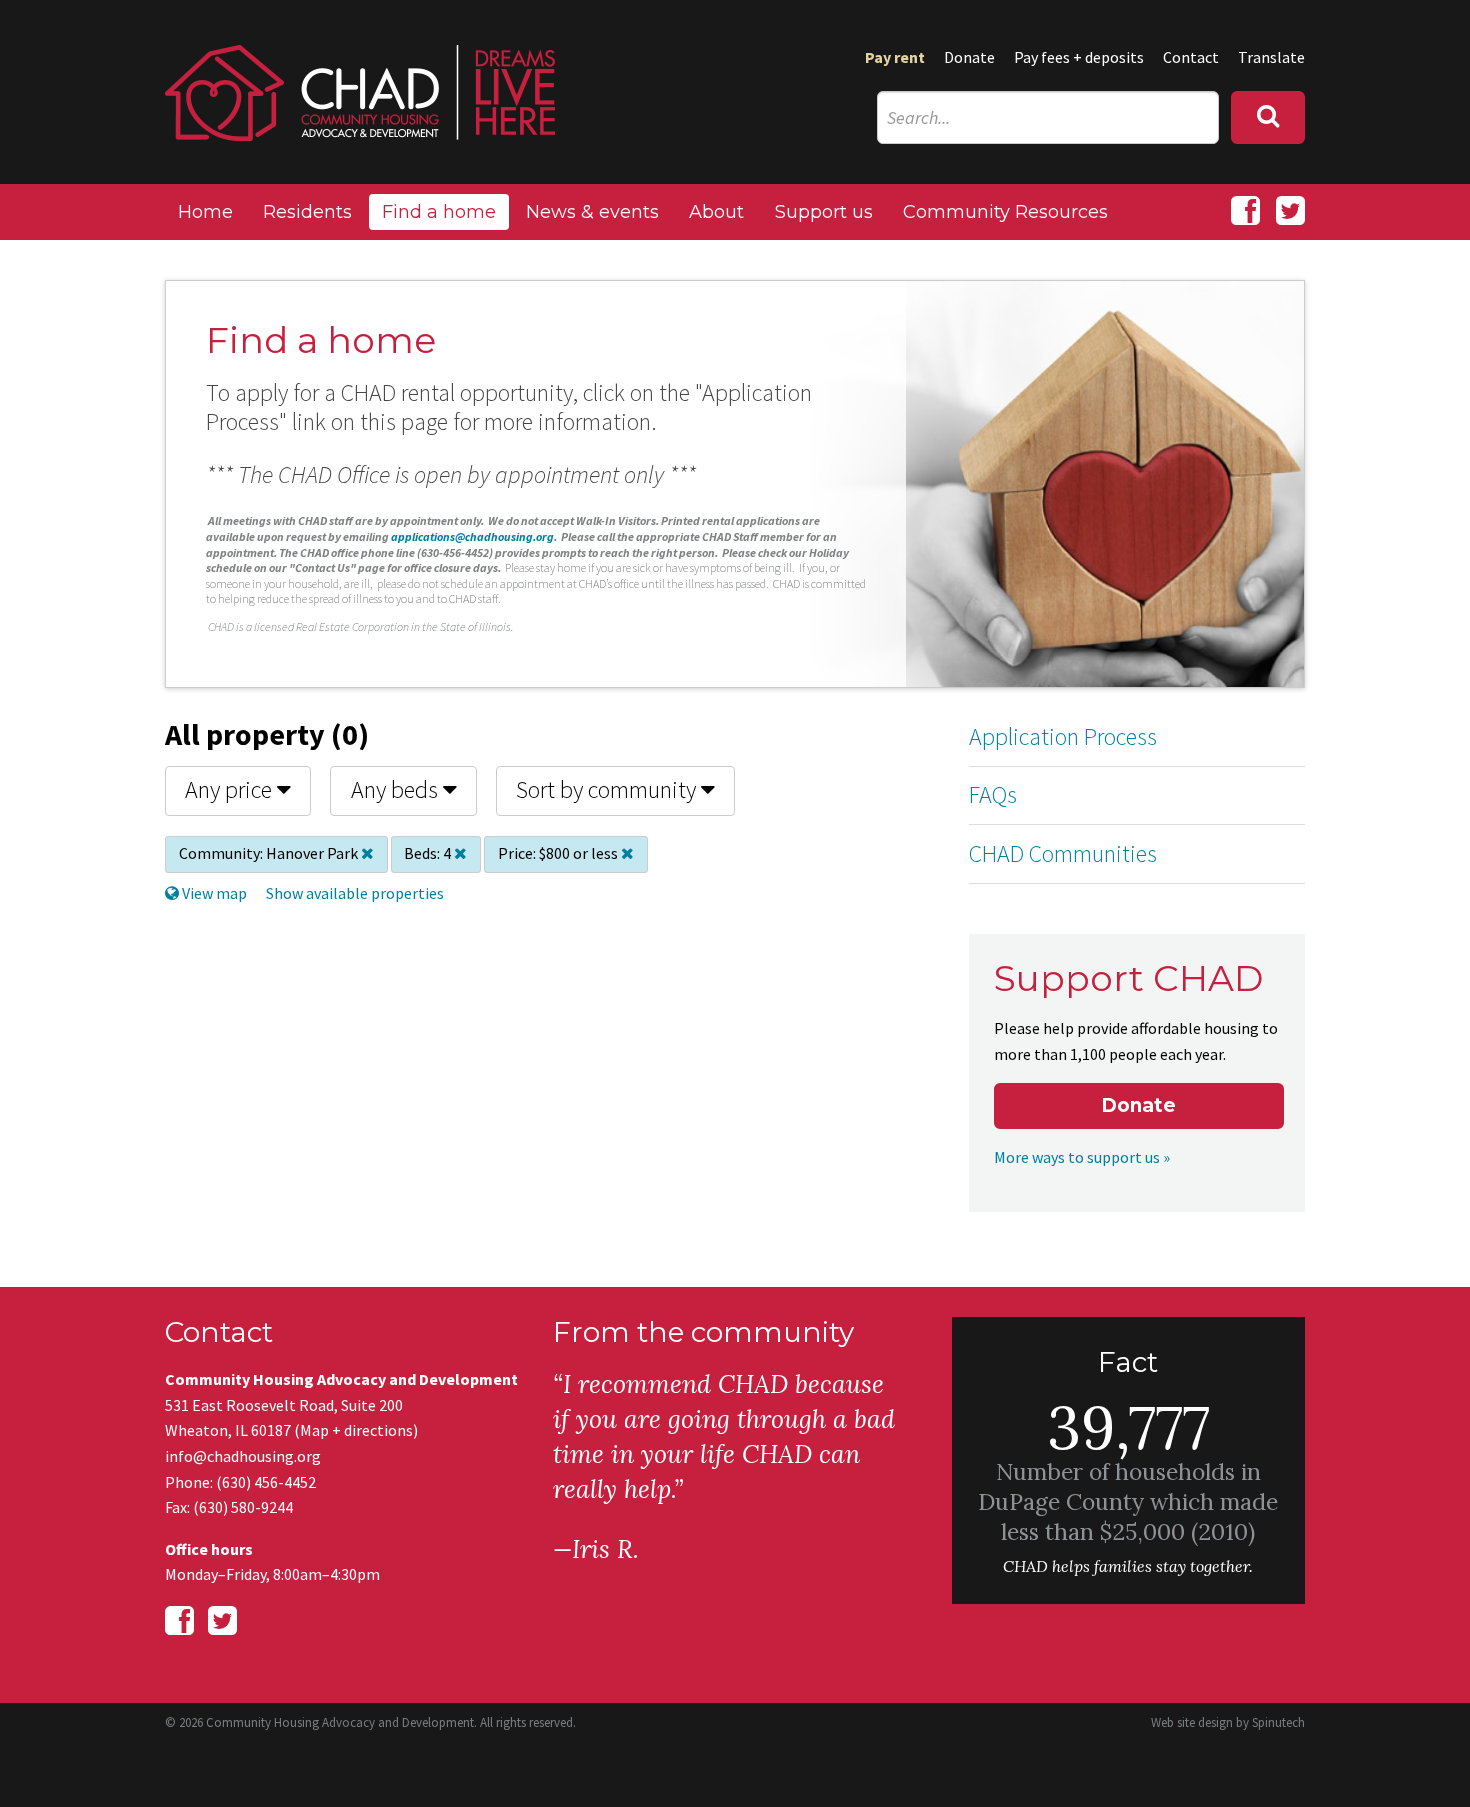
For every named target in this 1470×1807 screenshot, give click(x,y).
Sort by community (608, 789)
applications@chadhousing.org (472, 536)
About (716, 212)
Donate (969, 57)
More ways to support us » (1082, 1157)
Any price (231, 789)
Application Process (1063, 736)
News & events (592, 212)
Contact (1191, 57)
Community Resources (1005, 212)
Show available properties (355, 893)
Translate (1271, 57)
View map (213, 893)
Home (205, 212)
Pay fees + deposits (1079, 57)
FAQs (993, 794)
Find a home (439, 212)
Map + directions (356, 1430)
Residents (307, 212)
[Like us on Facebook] (1245, 211)
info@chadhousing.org (243, 1456)
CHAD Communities (1063, 853)
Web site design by (1228, 1722)
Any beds (397, 789)
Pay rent (895, 57)
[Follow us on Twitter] (1290, 211)
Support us (824, 212)
